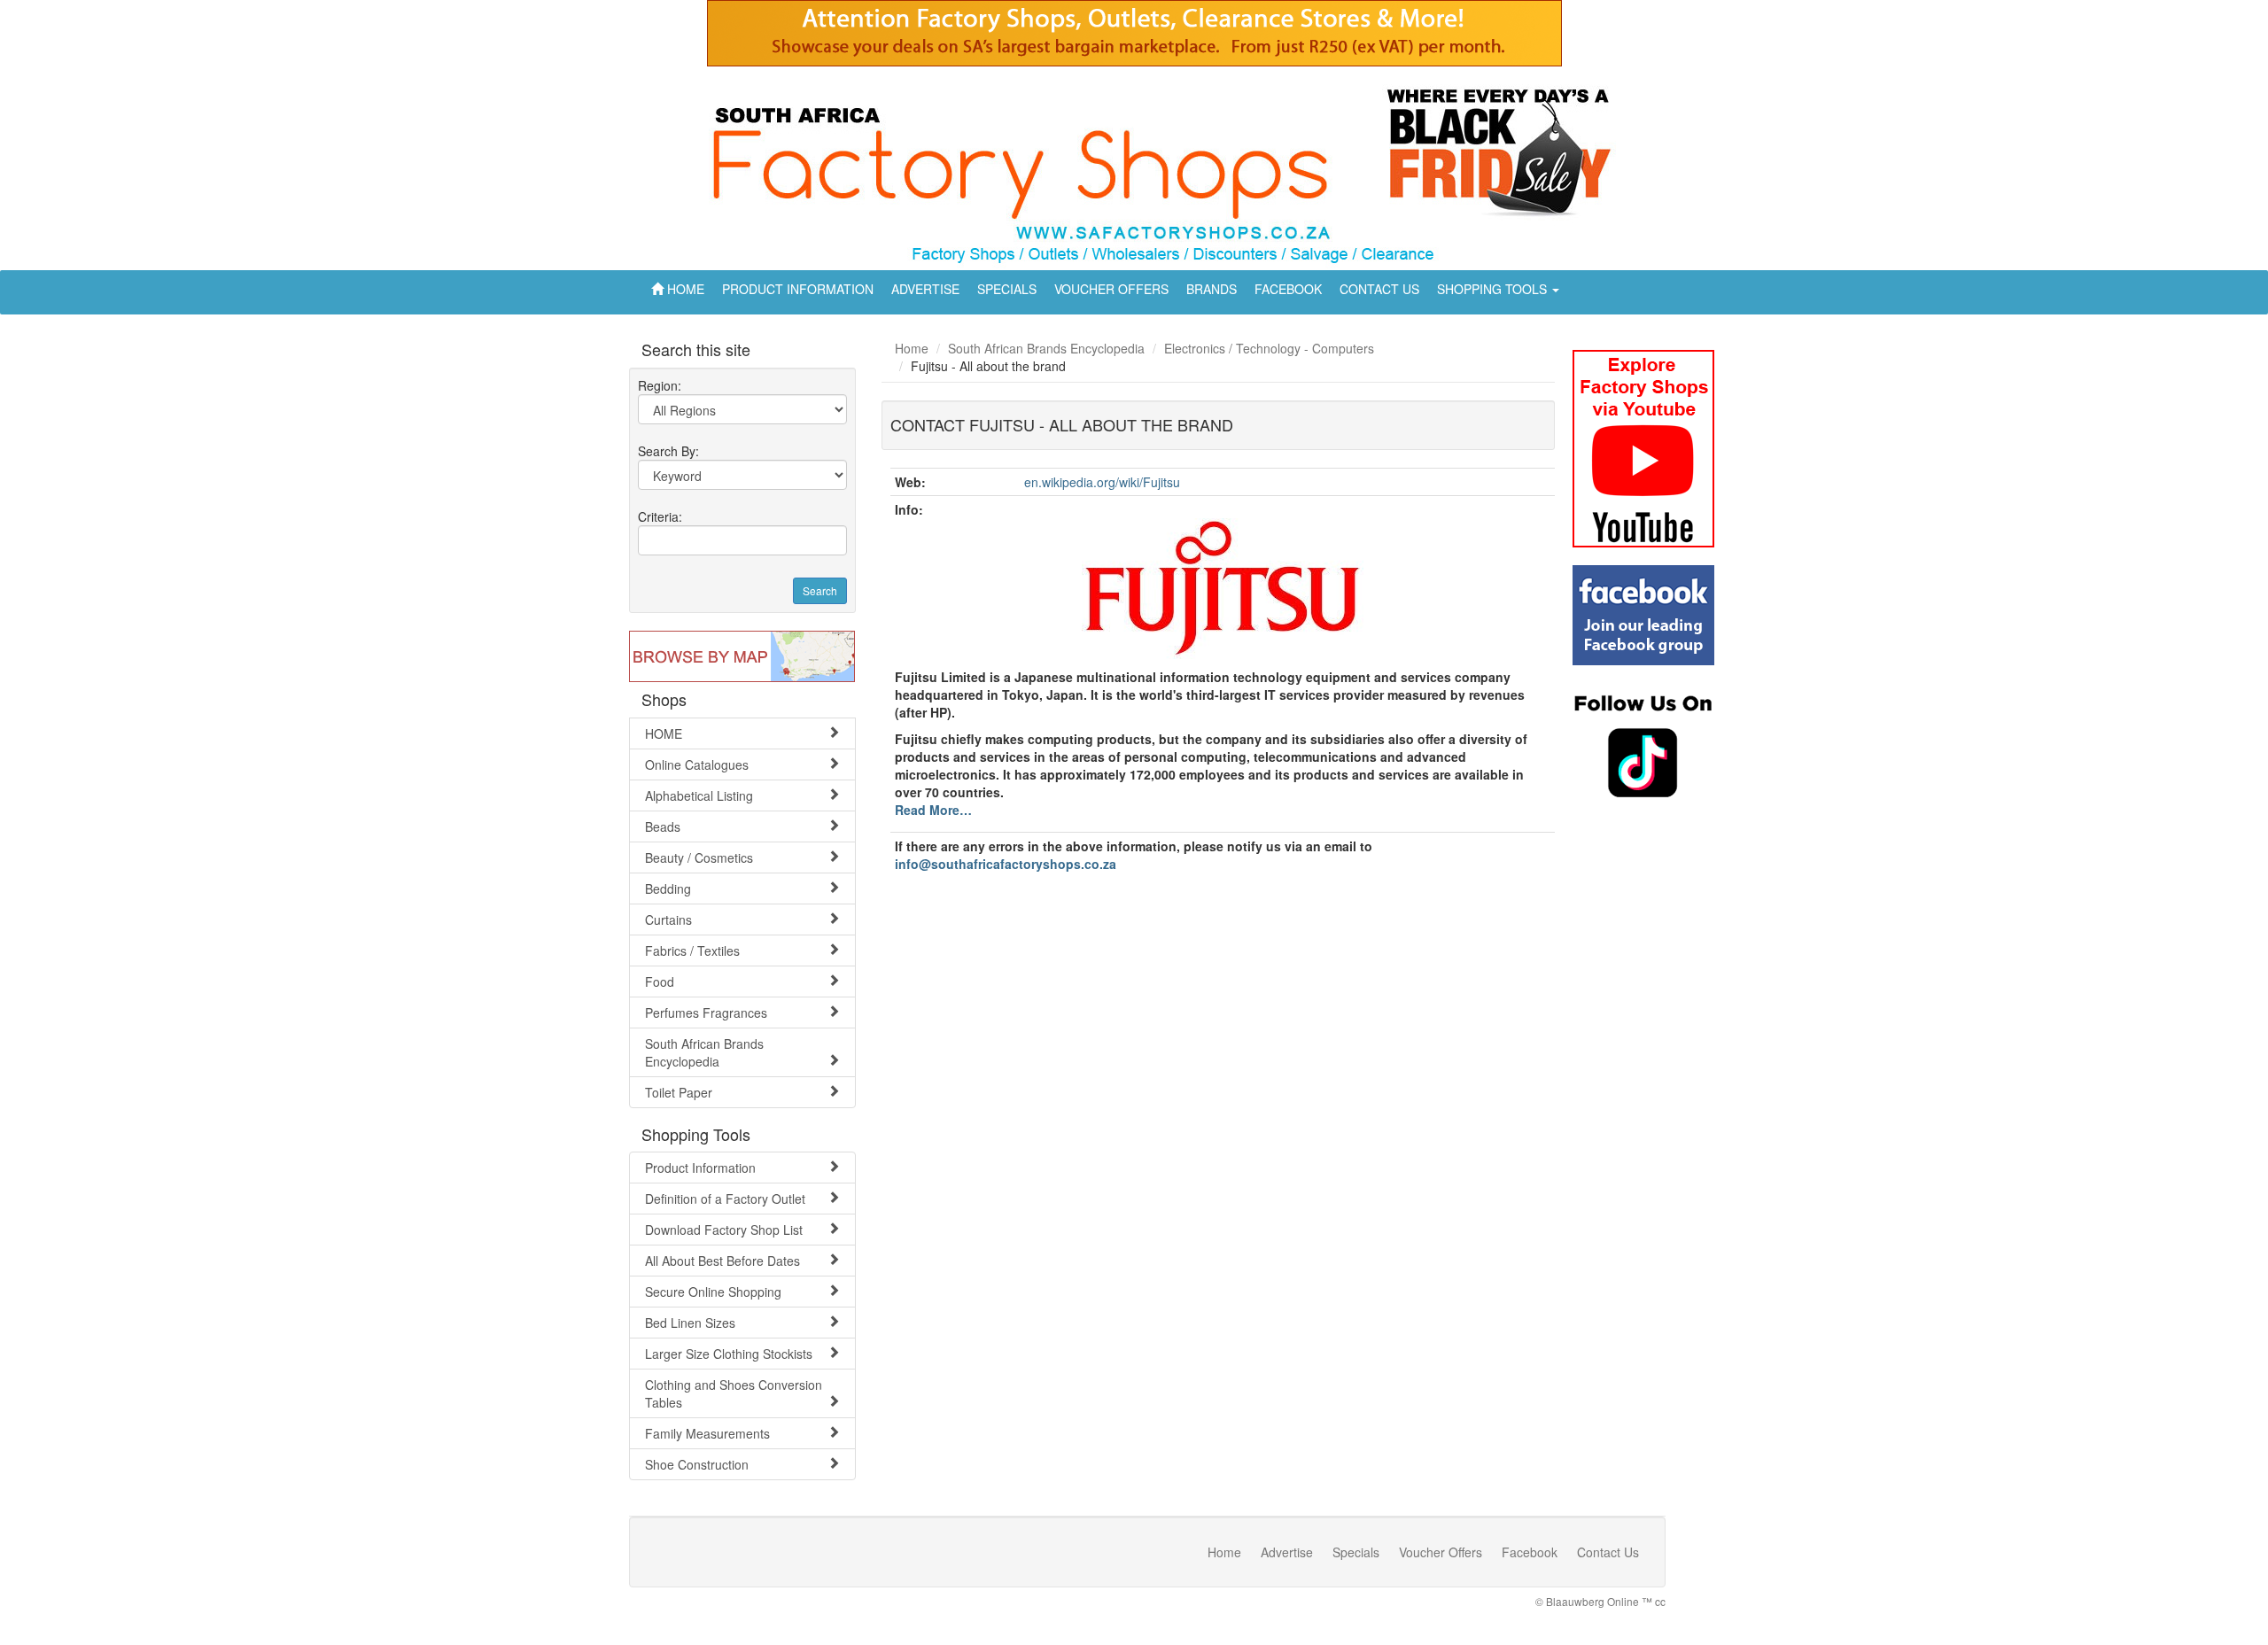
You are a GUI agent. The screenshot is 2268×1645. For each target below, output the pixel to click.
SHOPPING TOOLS (1494, 289)
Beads (663, 826)
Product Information (700, 1168)
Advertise (1287, 1552)
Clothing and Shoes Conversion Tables (734, 1393)
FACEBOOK (1288, 289)
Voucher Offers (1441, 1552)
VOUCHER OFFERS (1111, 289)
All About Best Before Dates (722, 1261)
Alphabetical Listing (699, 795)
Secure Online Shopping (713, 1292)
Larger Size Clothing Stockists (729, 1354)
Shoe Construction (697, 1464)
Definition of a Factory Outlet (725, 1199)
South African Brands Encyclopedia (704, 1052)
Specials (1356, 1552)
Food (660, 982)
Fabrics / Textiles (692, 951)
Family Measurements (707, 1433)
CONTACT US (1379, 289)
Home (912, 348)
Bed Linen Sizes (690, 1323)
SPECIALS (1007, 289)
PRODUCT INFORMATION (798, 289)
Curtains (668, 919)
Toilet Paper (679, 1092)
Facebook (1530, 1552)
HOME (684, 289)
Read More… (933, 810)
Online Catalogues (697, 764)
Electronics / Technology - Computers (1269, 348)
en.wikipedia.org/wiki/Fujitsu (1102, 482)
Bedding (668, 888)
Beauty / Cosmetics (699, 857)
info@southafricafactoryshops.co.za (1006, 864)
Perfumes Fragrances (706, 1013)
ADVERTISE (925, 289)
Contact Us (1608, 1552)
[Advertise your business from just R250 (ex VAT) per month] (1134, 40)
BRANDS (1212, 289)
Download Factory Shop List (724, 1230)
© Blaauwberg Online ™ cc (1600, 1601)
